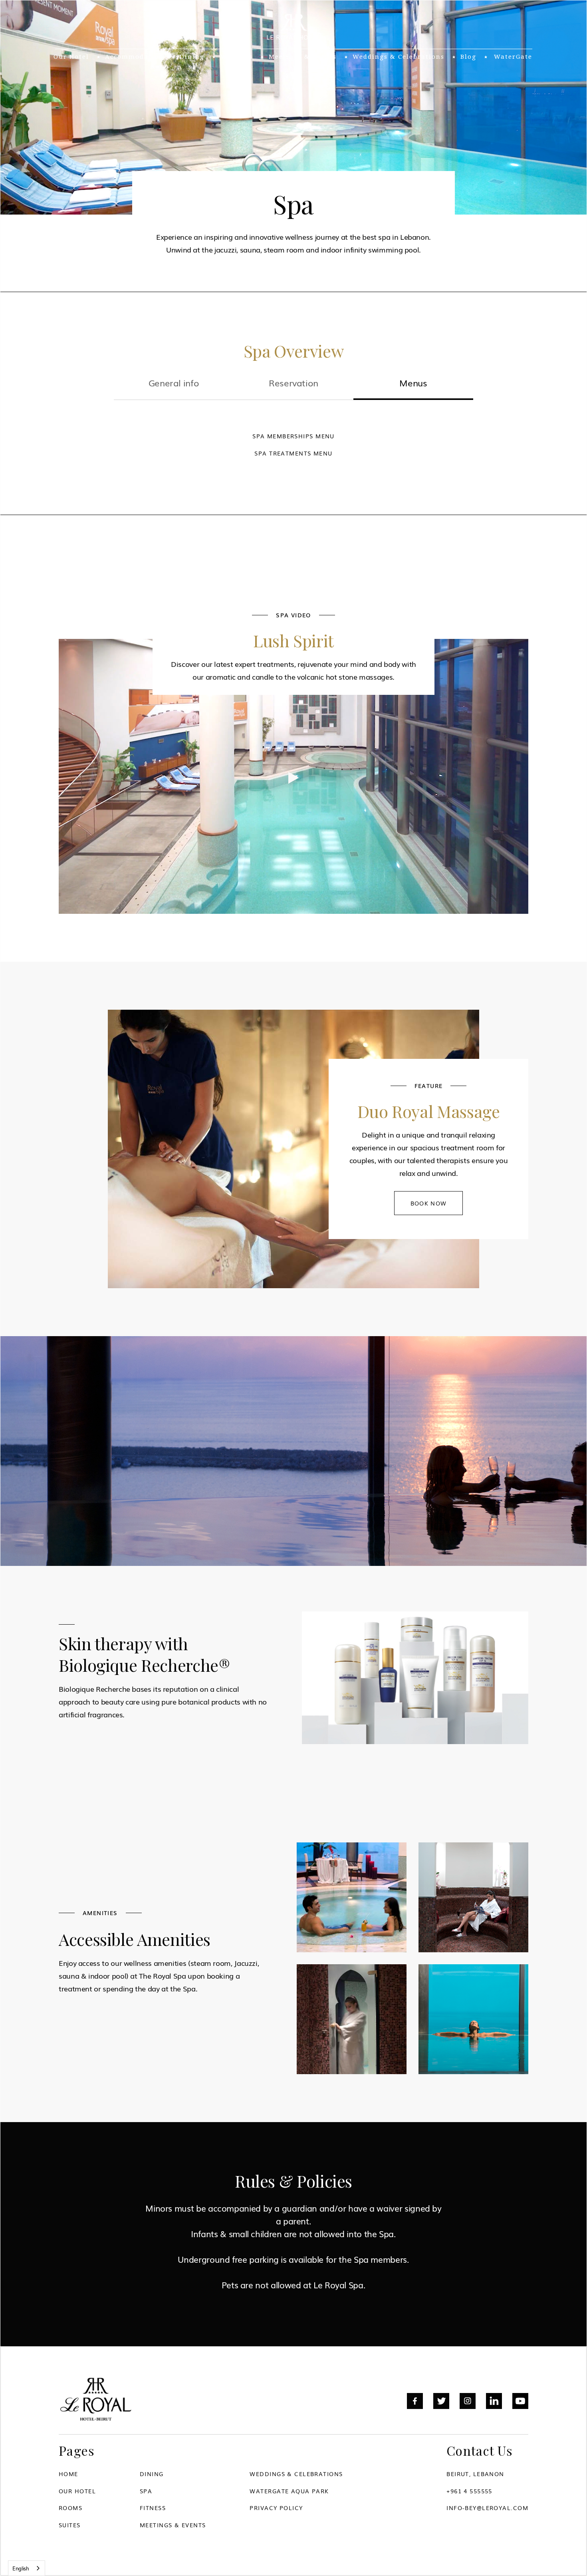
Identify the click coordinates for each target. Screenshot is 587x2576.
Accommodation (134, 57)
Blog (468, 57)
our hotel (71, 57)
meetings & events (303, 57)
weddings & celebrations (399, 57)
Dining (192, 57)
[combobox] (27, 2568)
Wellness (237, 57)
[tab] (174, 384)
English (21, 2568)
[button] (134, 57)
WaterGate (513, 57)
